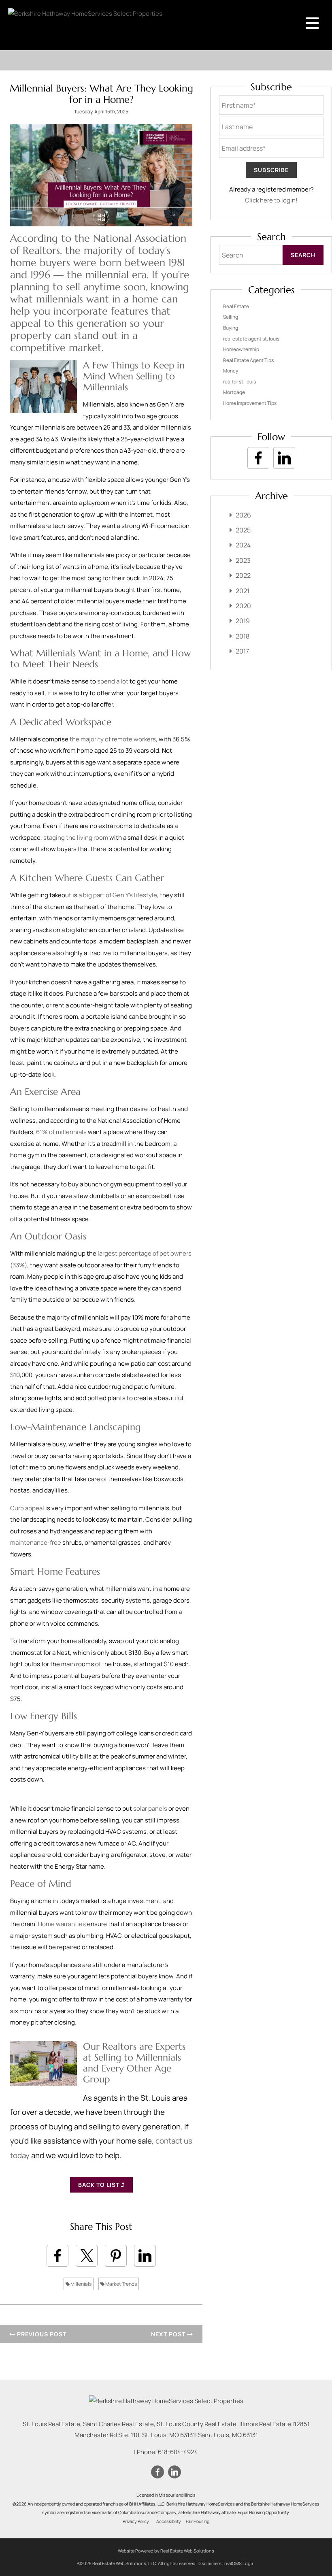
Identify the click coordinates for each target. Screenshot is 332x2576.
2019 (243, 621)
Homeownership (241, 349)
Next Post (169, 2334)
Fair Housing (198, 2521)
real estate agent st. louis (251, 339)
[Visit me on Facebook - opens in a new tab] (258, 458)
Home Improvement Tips (250, 403)
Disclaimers (210, 2563)
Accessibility (169, 2521)
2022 (243, 575)
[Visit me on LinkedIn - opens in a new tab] (284, 458)
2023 (243, 560)
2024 (243, 545)
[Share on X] (87, 2256)
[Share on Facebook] (57, 2256)
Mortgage (234, 392)
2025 (243, 530)
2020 (243, 606)
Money (231, 371)
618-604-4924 (178, 2452)
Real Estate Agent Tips (248, 360)
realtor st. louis (239, 382)
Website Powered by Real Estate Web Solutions (166, 2551)
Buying (231, 328)
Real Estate (236, 306)
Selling (231, 317)
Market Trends (121, 2284)
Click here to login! (271, 200)
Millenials (81, 2284)
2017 (242, 651)
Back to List (100, 2185)
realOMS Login (239, 2563)
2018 (243, 636)
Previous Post (41, 2334)
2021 (243, 591)
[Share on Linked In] (145, 2256)
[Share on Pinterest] (116, 2256)
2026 (243, 515)
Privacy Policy (136, 2521)
